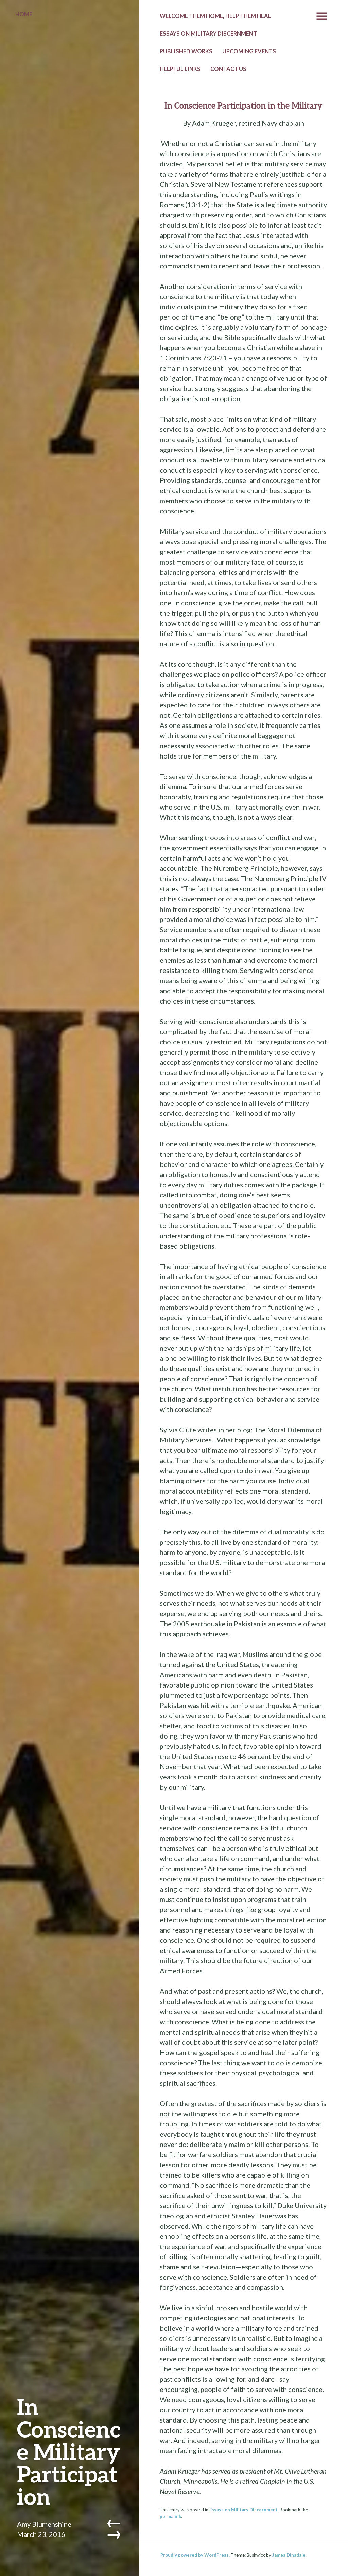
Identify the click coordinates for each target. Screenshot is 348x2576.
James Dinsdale (289, 2555)
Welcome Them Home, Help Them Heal (215, 16)
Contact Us (228, 69)
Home (24, 14)
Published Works (186, 51)
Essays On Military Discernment (208, 34)
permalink (170, 2516)
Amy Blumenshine (44, 2524)
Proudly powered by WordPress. (195, 2555)
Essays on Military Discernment (243, 2510)
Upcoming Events (249, 51)
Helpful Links (180, 69)
